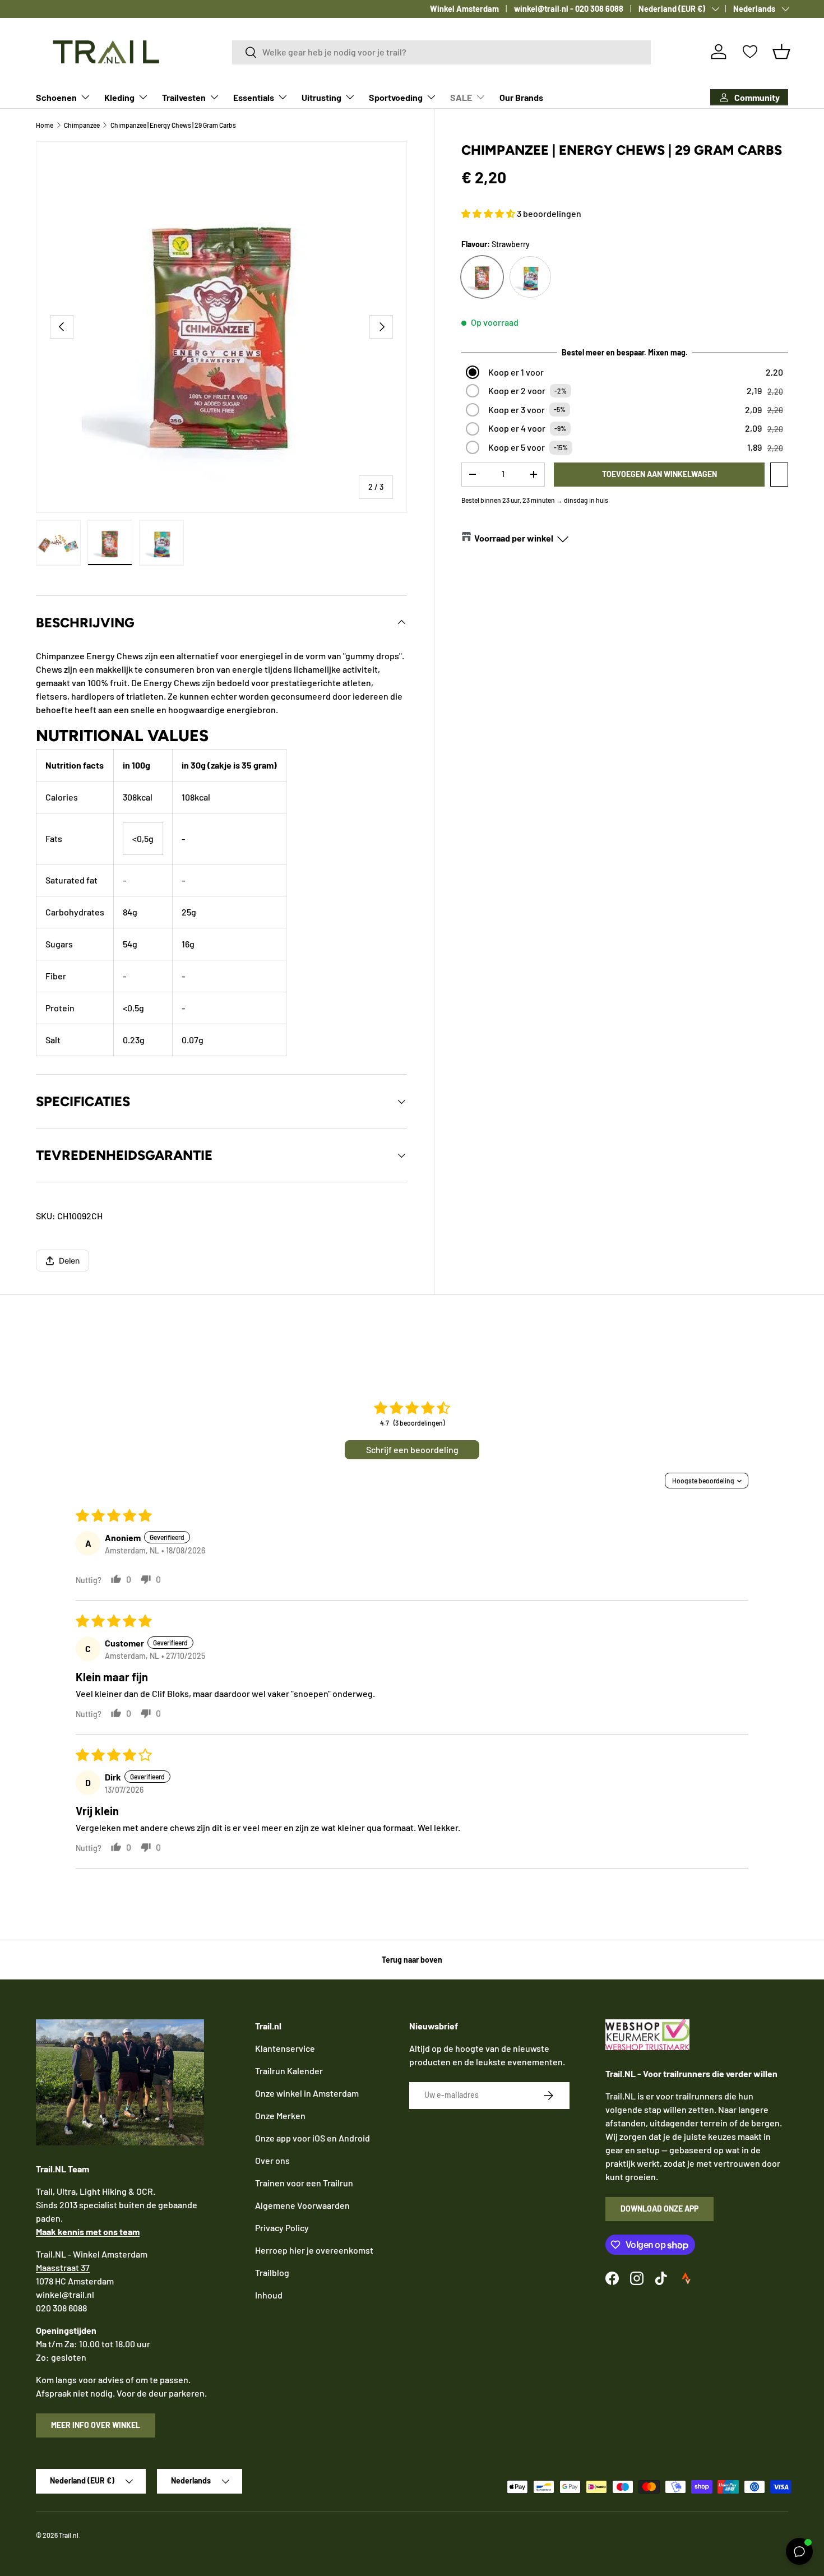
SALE (461, 97)
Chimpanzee (82, 125)
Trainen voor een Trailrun (304, 2183)
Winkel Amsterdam (464, 9)
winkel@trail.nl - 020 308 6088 (569, 9)
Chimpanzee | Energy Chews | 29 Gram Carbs (173, 125)
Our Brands (521, 97)
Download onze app (659, 2209)
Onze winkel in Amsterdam (307, 2093)
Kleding (119, 97)
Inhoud (269, 2295)
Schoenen (56, 97)
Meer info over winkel (96, 2425)
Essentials (254, 97)
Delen (69, 1261)
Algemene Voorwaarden (302, 2205)
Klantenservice (285, 2048)
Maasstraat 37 (63, 2267)
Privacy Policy (282, 2228)
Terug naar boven (412, 1960)
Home (45, 125)
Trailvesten (184, 97)
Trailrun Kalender (289, 2071)
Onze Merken (280, 2115)
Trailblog (272, 2272)
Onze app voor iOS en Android (313, 2138)
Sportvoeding (396, 97)
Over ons (272, 2160)
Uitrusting (321, 97)
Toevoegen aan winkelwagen (659, 474)
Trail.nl (69, 2535)
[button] (781, 52)
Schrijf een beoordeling (412, 1449)
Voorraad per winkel (514, 538)
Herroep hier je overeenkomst (314, 2250)
